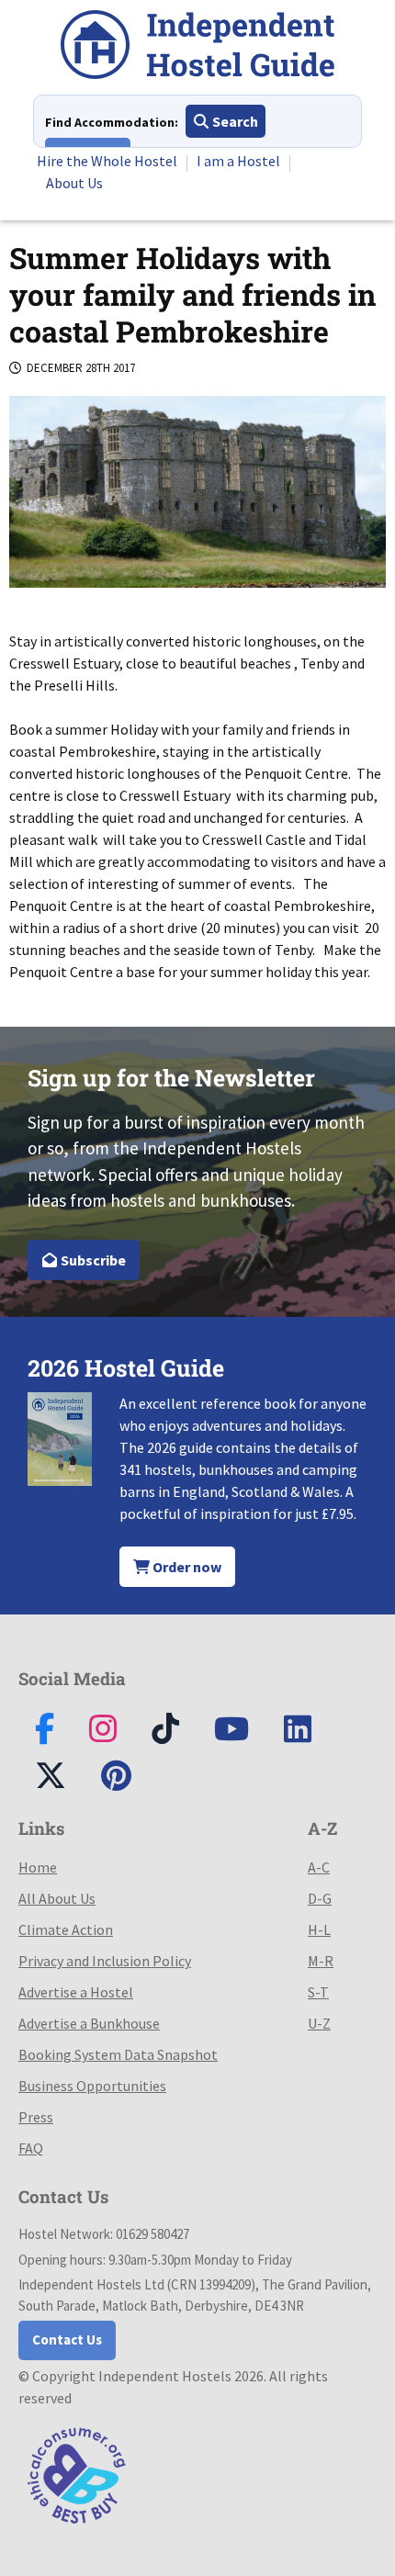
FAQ (31, 2148)
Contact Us (67, 2340)
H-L (319, 1929)
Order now (186, 1567)
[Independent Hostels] (197, 47)
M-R (321, 1961)
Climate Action (66, 1929)
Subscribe (92, 1260)
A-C (319, 1867)
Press (36, 2117)
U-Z (319, 2023)
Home (38, 1867)
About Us (74, 183)
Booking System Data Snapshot (118, 2054)
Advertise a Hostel (76, 1992)
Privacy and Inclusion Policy (105, 1961)
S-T (318, 1992)
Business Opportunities (92, 2086)
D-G (320, 1898)
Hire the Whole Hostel (107, 161)
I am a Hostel (238, 161)
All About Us (57, 1898)
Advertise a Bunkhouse (89, 2023)
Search (234, 121)
